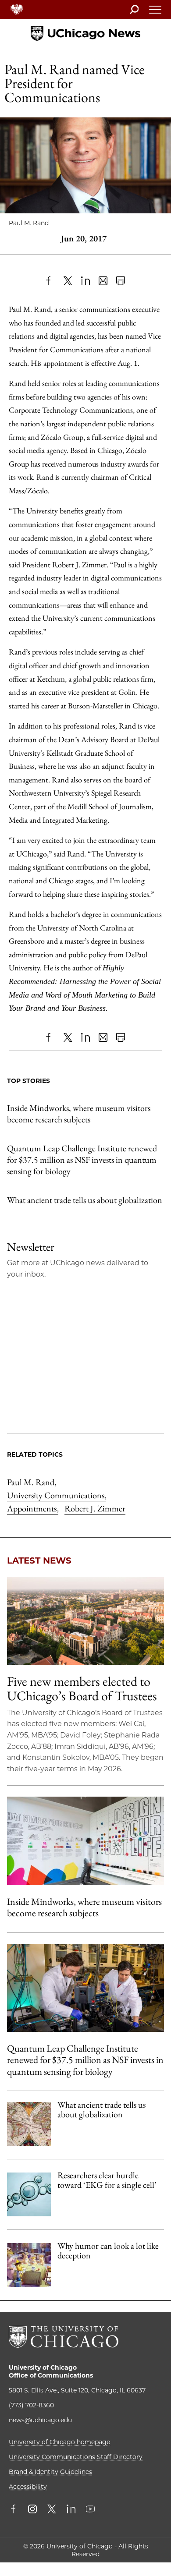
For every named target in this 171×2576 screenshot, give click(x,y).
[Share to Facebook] (50, 281)
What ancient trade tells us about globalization (85, 1200)
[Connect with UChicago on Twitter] (52, 2510)
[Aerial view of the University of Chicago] (85, 1621)
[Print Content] (121, 281)
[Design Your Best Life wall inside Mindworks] (85, 1841)
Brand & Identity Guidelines (50, 2472)
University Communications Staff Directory (76, 2457)
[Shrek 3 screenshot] (29, 2265)
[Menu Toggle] (156, 12)
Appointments (33, 1508)
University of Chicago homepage (59, 2442)
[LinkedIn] (85, 281)
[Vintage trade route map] (29, 2124)
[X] (68, 281)
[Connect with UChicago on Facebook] (15, 2510)
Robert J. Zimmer (95, 1508)
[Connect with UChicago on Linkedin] (71, 2510)
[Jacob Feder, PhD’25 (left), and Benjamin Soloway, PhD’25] (85, 1988)
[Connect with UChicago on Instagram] (32, 2510)
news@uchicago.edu (40, 2420)
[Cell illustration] (29, 2194)
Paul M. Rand (32, 1482)
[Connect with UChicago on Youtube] (90, 2510)
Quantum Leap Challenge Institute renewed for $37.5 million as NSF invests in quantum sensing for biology (82, 1160)
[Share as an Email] (103, 281)
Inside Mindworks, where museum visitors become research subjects (79, 1114)
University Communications (57, 1495)
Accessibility (28, 2487)
